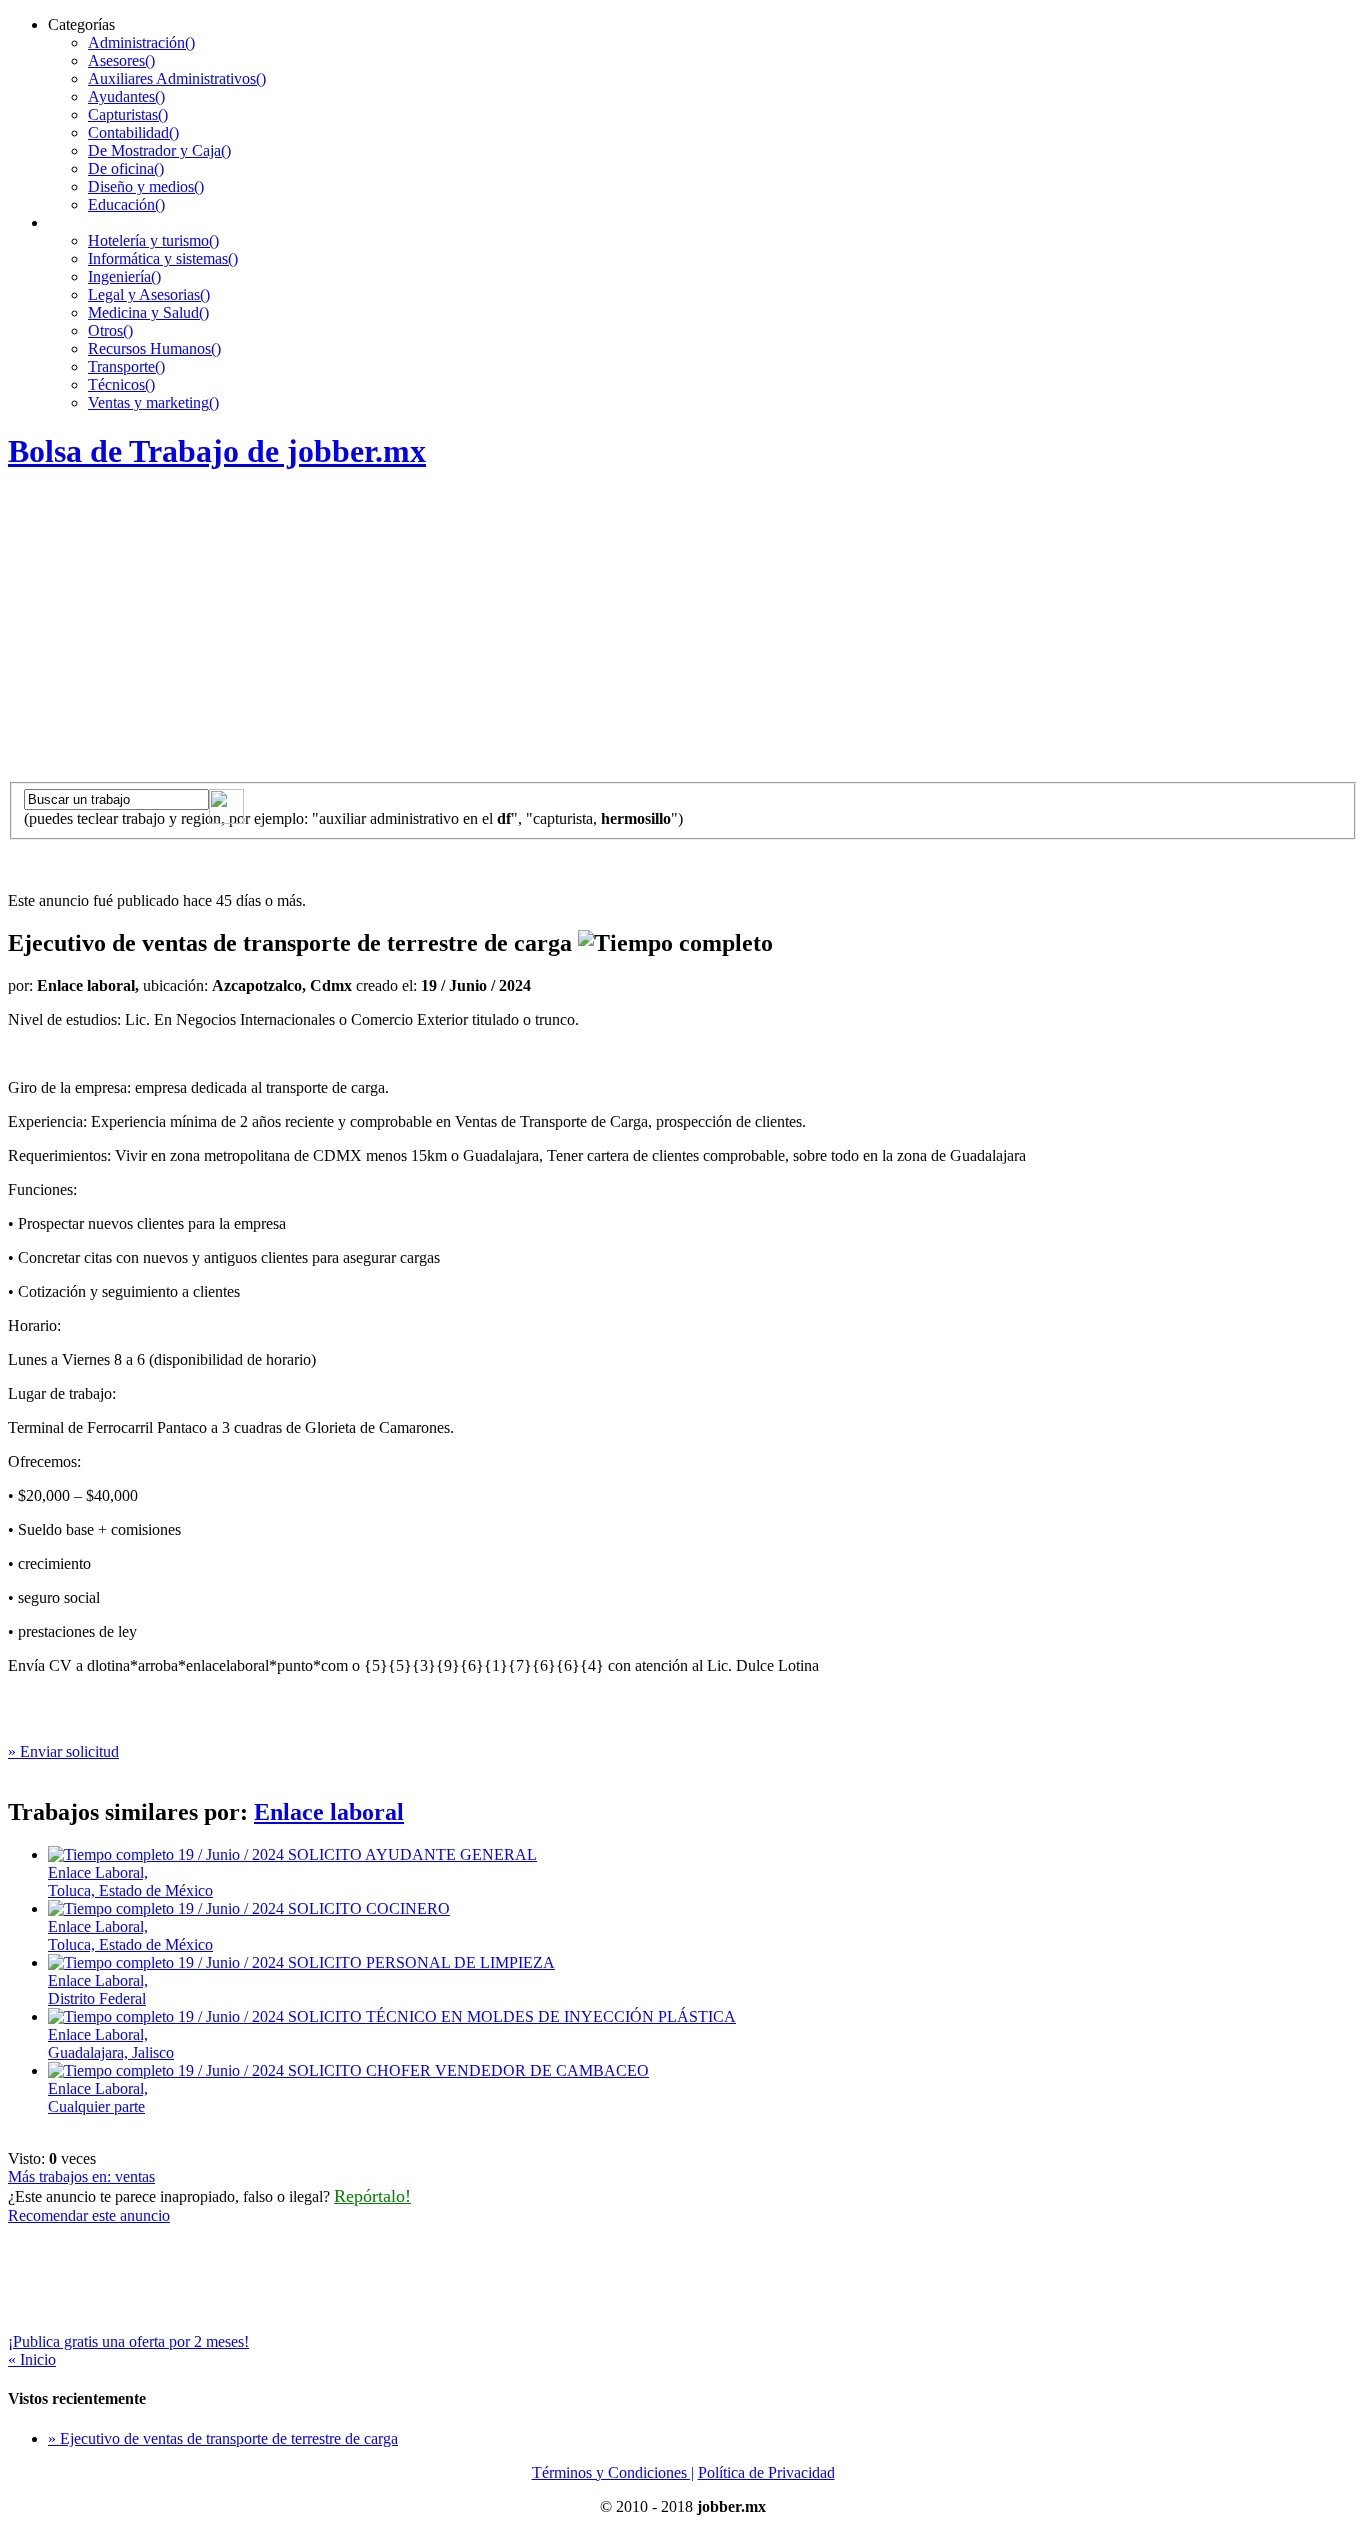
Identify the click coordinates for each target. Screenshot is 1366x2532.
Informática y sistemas (163, 258)
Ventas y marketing (153, 402)
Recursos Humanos (154, 348)
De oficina (126, 168)
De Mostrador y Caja (159, 150)
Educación (126, 204)
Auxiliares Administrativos (177, 78)
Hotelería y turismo (153, 240)
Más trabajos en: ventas (81, 2176)
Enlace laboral (329, 1812)
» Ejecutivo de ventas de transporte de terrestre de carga (223, 2438)
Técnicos (121, 384)
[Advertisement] (683, 632)
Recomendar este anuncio (89, 2215)
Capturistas (128, 114)
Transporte (126, 366)
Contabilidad (133, 132)
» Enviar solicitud (63, 1751)
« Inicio (32, 2359)
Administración (141, 42)
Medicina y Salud (148, 312)
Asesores (121, 60)
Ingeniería (124, 276)
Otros (110, 330)
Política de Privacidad (766, 2472)
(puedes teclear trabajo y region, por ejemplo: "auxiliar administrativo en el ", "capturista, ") (353, 818)
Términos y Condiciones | (613, 2472)
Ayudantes (126, 96)
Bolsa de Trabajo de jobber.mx (217, 451)
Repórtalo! (372, 2196)
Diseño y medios (146, 186)
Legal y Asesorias (149, 294)
